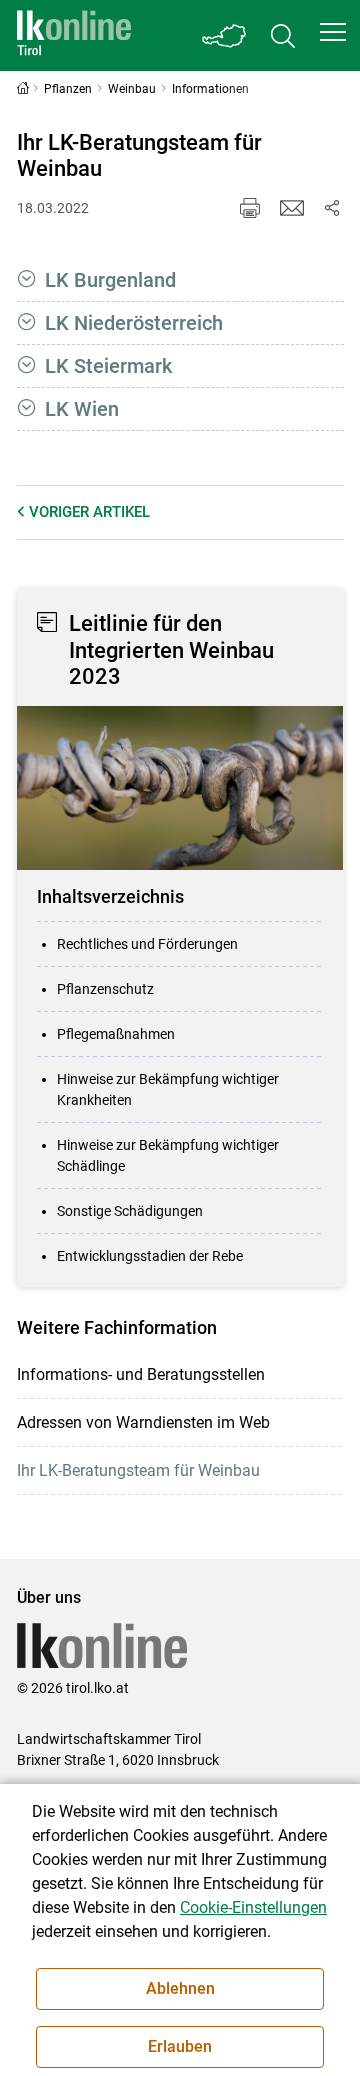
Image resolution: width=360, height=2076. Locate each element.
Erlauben (180, 2046)
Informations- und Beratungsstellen (141, 1374)
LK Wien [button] (82, 409)
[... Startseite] (74, 35)
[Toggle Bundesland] (225, 35)
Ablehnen (180, 1988)
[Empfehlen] (292, 208)
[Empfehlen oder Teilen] (332, 208)
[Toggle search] (283, 35)
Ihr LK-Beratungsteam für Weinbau (138, 1470)
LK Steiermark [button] (108, 366)
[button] (333, 32)
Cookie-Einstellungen (253, 1907)
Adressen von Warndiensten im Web (143, 1422)
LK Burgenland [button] (110, 280)
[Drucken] (250, 208)
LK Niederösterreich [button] (134, 323)
